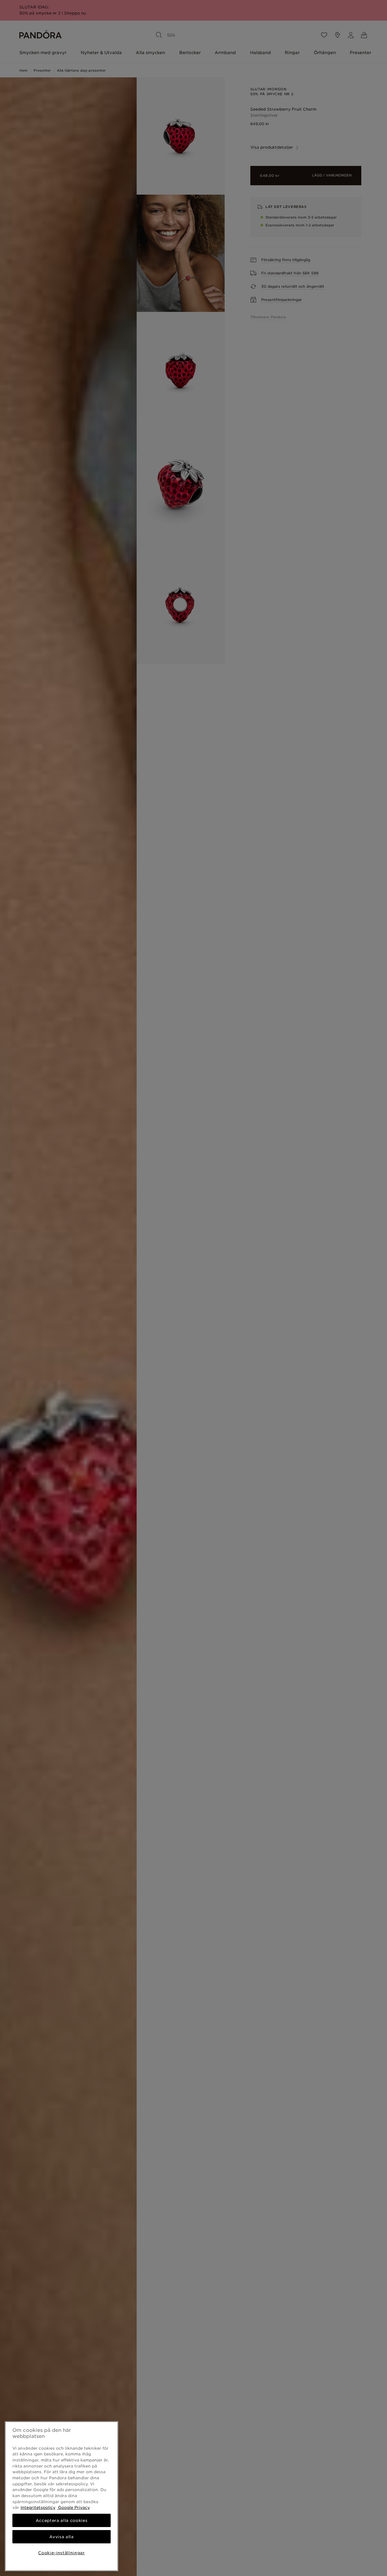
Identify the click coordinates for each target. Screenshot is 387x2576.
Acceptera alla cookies (62, 2520)
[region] (62, 2496)
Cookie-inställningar (61, 2553)
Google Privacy (73, 2507)
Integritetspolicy (38, 2507)
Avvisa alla (61, 2537)
